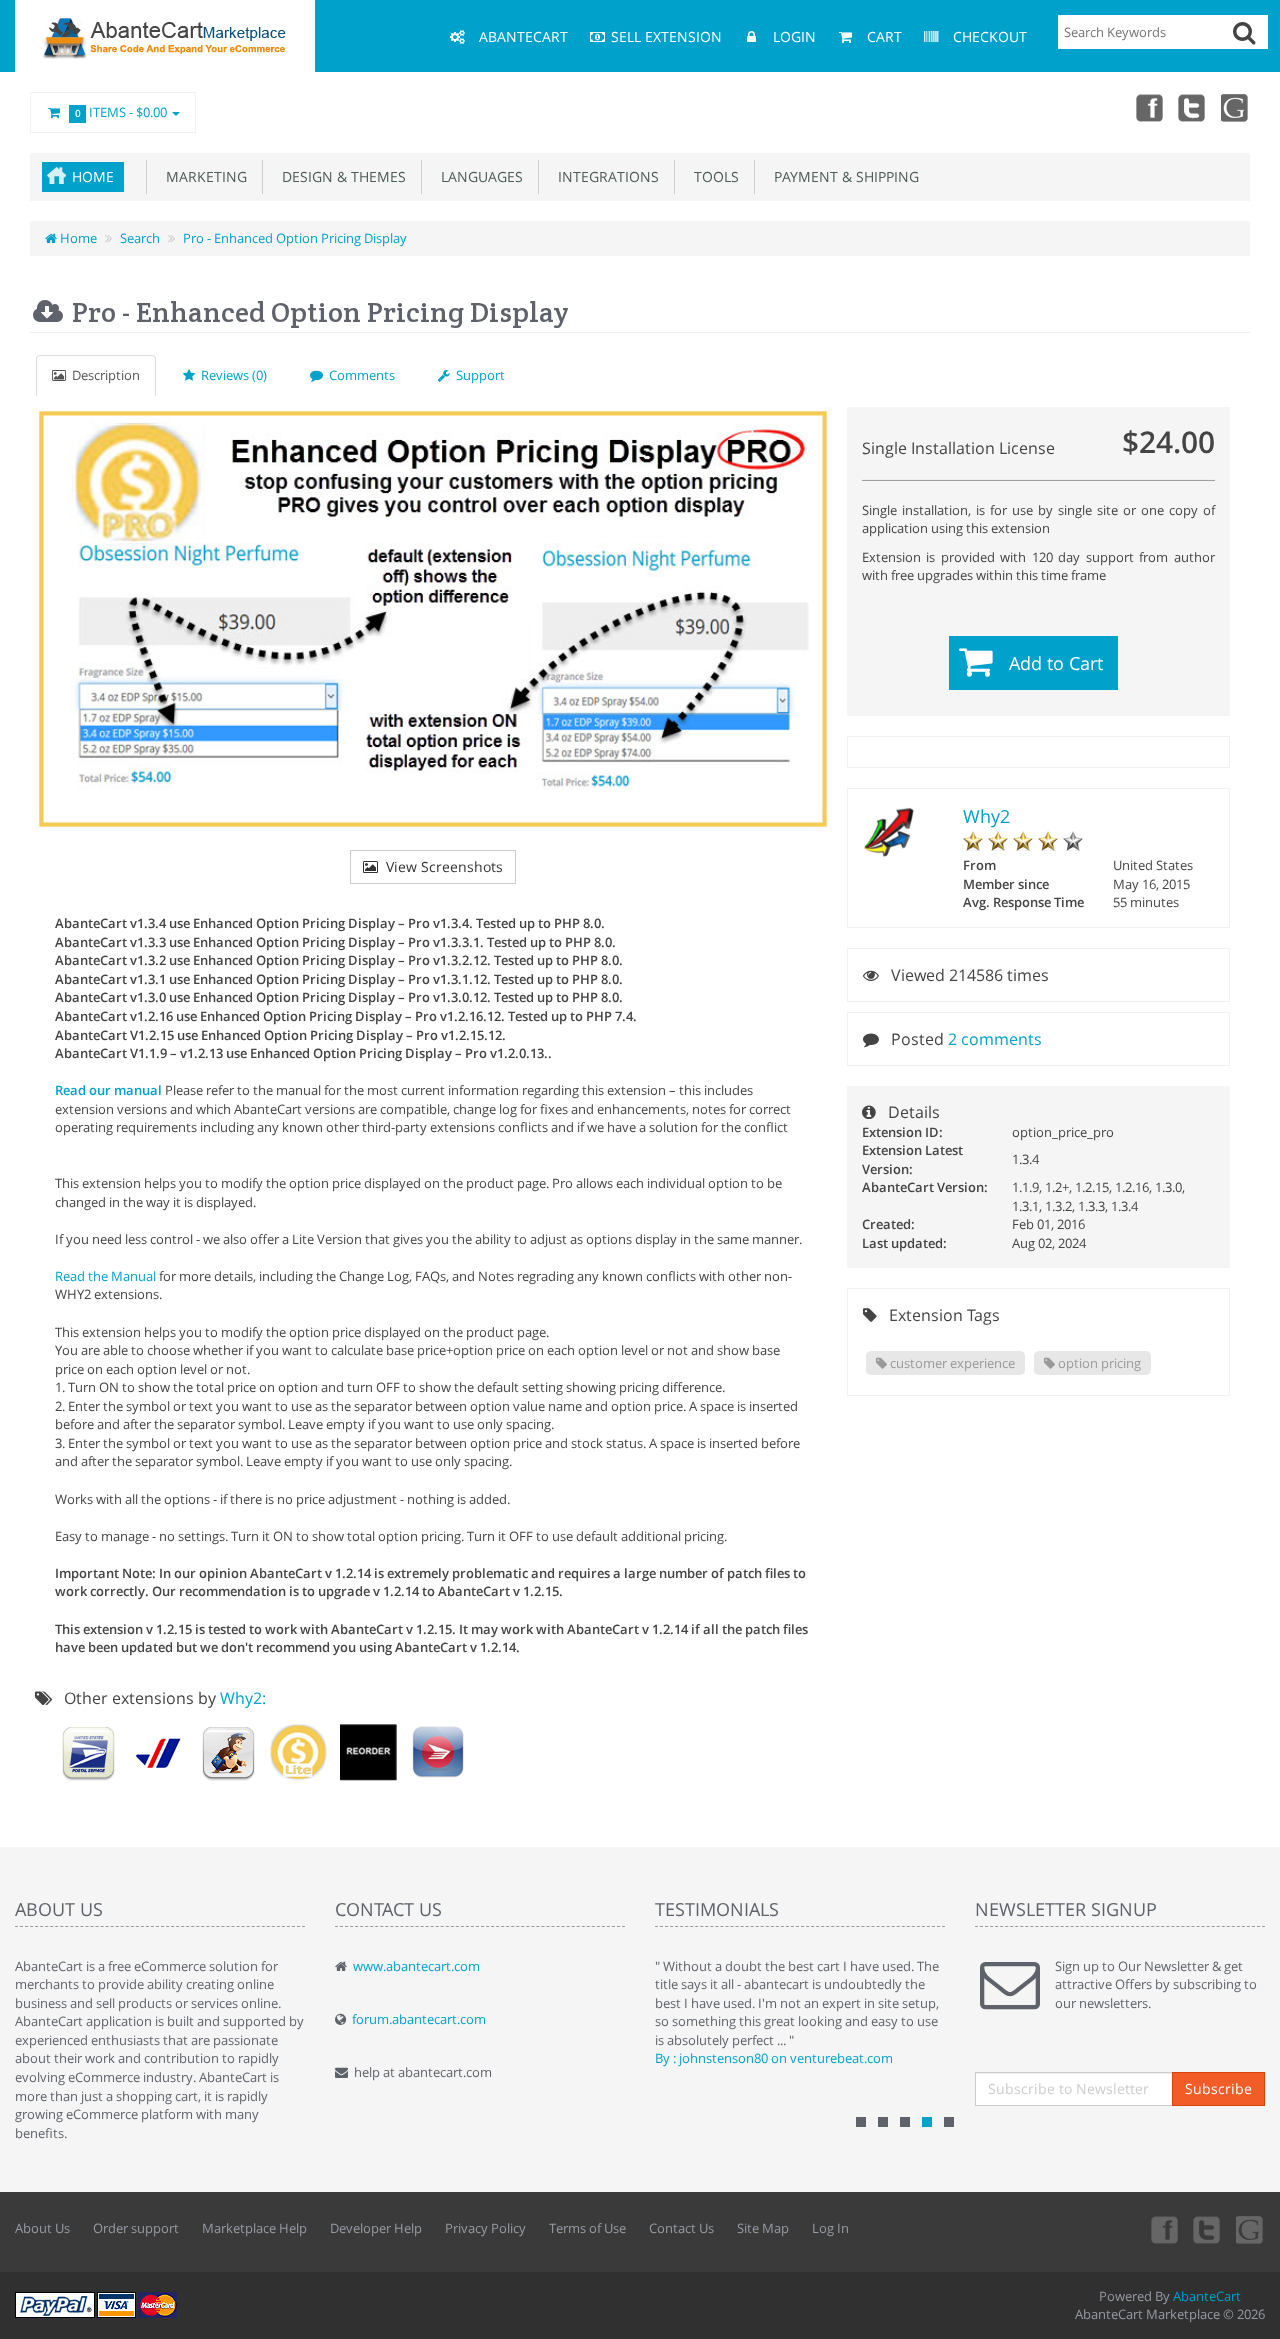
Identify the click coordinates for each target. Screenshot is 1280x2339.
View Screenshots (440, 866)
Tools (712, 176)
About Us (42, 2228)
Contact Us (681, 2228)
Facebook (1148, 107)
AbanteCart (1207, 2296)
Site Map (763, 2228)
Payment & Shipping (842, 176)
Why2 (986, 816)
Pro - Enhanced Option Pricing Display (295, 238)
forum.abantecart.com (419, 2019)
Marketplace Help (254, 2228)
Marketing (202, 176)
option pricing (1098, 1363)
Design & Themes (340, 176)
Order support (136, 2228)
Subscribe (1218, 2088)
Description (103, 375)
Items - (121, 112)
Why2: (243, 1698)
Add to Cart (1056, 663)
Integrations (604, 176)
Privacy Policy (485, 2228)
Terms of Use (587, 2228)
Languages (478, 176)
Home (93, 176)
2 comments (995, 1039)
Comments (359, 375)
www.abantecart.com (416, 1966)
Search (140, 238)
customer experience (951, 1363)
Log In (830, 2228)
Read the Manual (107, 1276)
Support (477, 375)
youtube (1236, 107)
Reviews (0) (231, 375)
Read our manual (108, 1090)
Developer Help (376, 2228)
